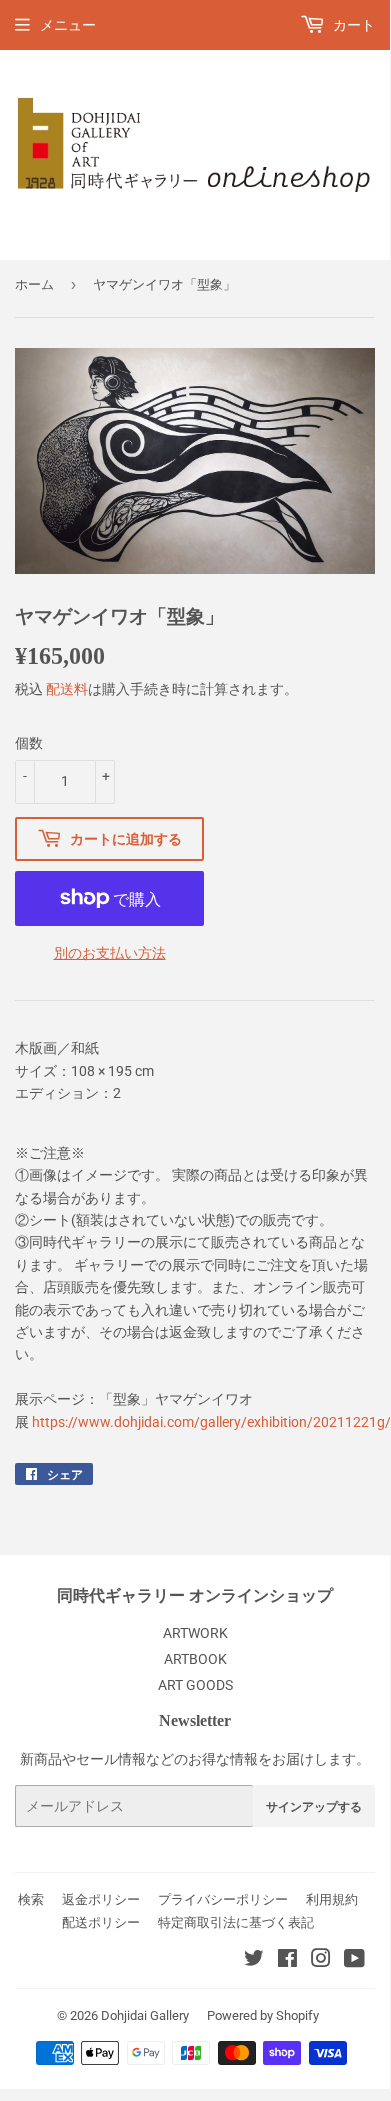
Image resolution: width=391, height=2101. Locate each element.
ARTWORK (195, 1633)
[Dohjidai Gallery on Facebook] (287, 1961)
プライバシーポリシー (223, 1899)
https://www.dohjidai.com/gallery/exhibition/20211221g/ (211, 1422)
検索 (31, 1899)
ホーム (34, 284)
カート (352, 25)
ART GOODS (195, 1685)
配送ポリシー (101, 1922)
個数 (29, 743)
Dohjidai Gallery (145, 2015)
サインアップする (314, 1806)
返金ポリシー (101, 1899)
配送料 (67, 689)
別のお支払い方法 (110, 953)
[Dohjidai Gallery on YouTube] (354, 1961)
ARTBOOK (195, 1659)
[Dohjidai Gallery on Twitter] (254, 1961)
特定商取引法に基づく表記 (236, 1922)
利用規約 (332, 1899)
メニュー (68, 25)
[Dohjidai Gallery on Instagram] (321, 1961)
